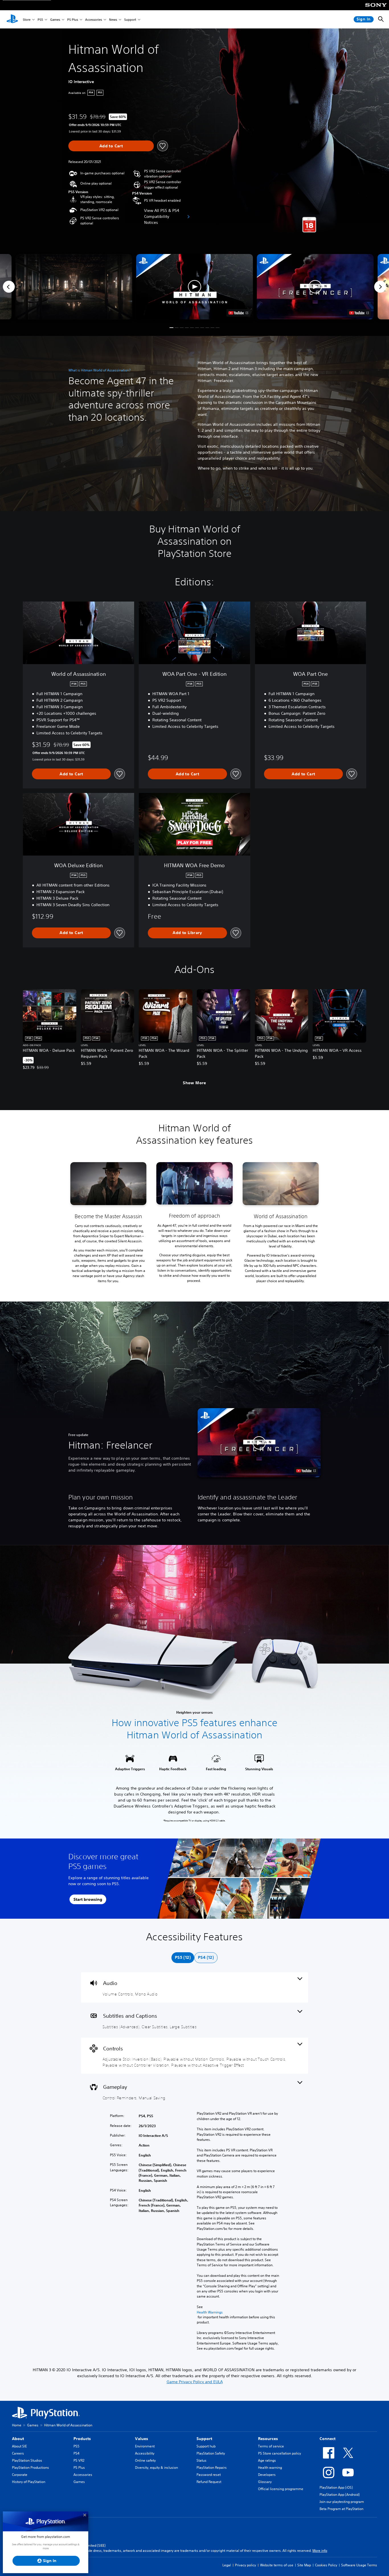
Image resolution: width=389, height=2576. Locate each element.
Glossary (265, 2482)
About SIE (19, 2446)
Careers (18, 2453)
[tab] (183, 1958)
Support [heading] (204, 2439)
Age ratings (267, 2460)
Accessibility (145, 2453)
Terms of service (271, 2446)
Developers (267, 2475)
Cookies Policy (326, 2565)
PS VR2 (79, 2460)
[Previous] (9, 287)
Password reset (209, 2475)
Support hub (206, 2446)
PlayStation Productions (30, 2467)
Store (27, 19)
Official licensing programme (281, 2489)
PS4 (76, 2453)
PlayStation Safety (211, 2453)
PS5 (40, 19)
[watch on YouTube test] (238, 313)
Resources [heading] (268, 2439)
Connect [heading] (327, 2439)
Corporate (20, 2475)
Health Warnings (210, 2312)
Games (55, 19)
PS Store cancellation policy (280, 2453)
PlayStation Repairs (212, 2467)
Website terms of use (277, 2565)
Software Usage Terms (359, 2565)
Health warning (270, 2467)
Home (17, 2425)
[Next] (380, 287)
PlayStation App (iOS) (336, 2487)
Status (201, 2460)
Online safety (145, 2460)
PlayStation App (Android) (340, 2495)
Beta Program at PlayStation (341, 2509)
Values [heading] (142, 2439)
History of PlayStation (29, 2482)
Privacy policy (245, 2565)
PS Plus (73, 19)
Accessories (94, 19)
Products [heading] (82, 2439)
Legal (227, 2565)
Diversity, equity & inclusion (156, 2467)
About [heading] (18, 2439)
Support (130, 19)
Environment (145, 2446)
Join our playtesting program (342, 2502)
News (113, 19)
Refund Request (209, 2482)
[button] (195, 287)
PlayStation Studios (27, 2460)
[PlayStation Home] (12, 19)
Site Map (304, 2565)
